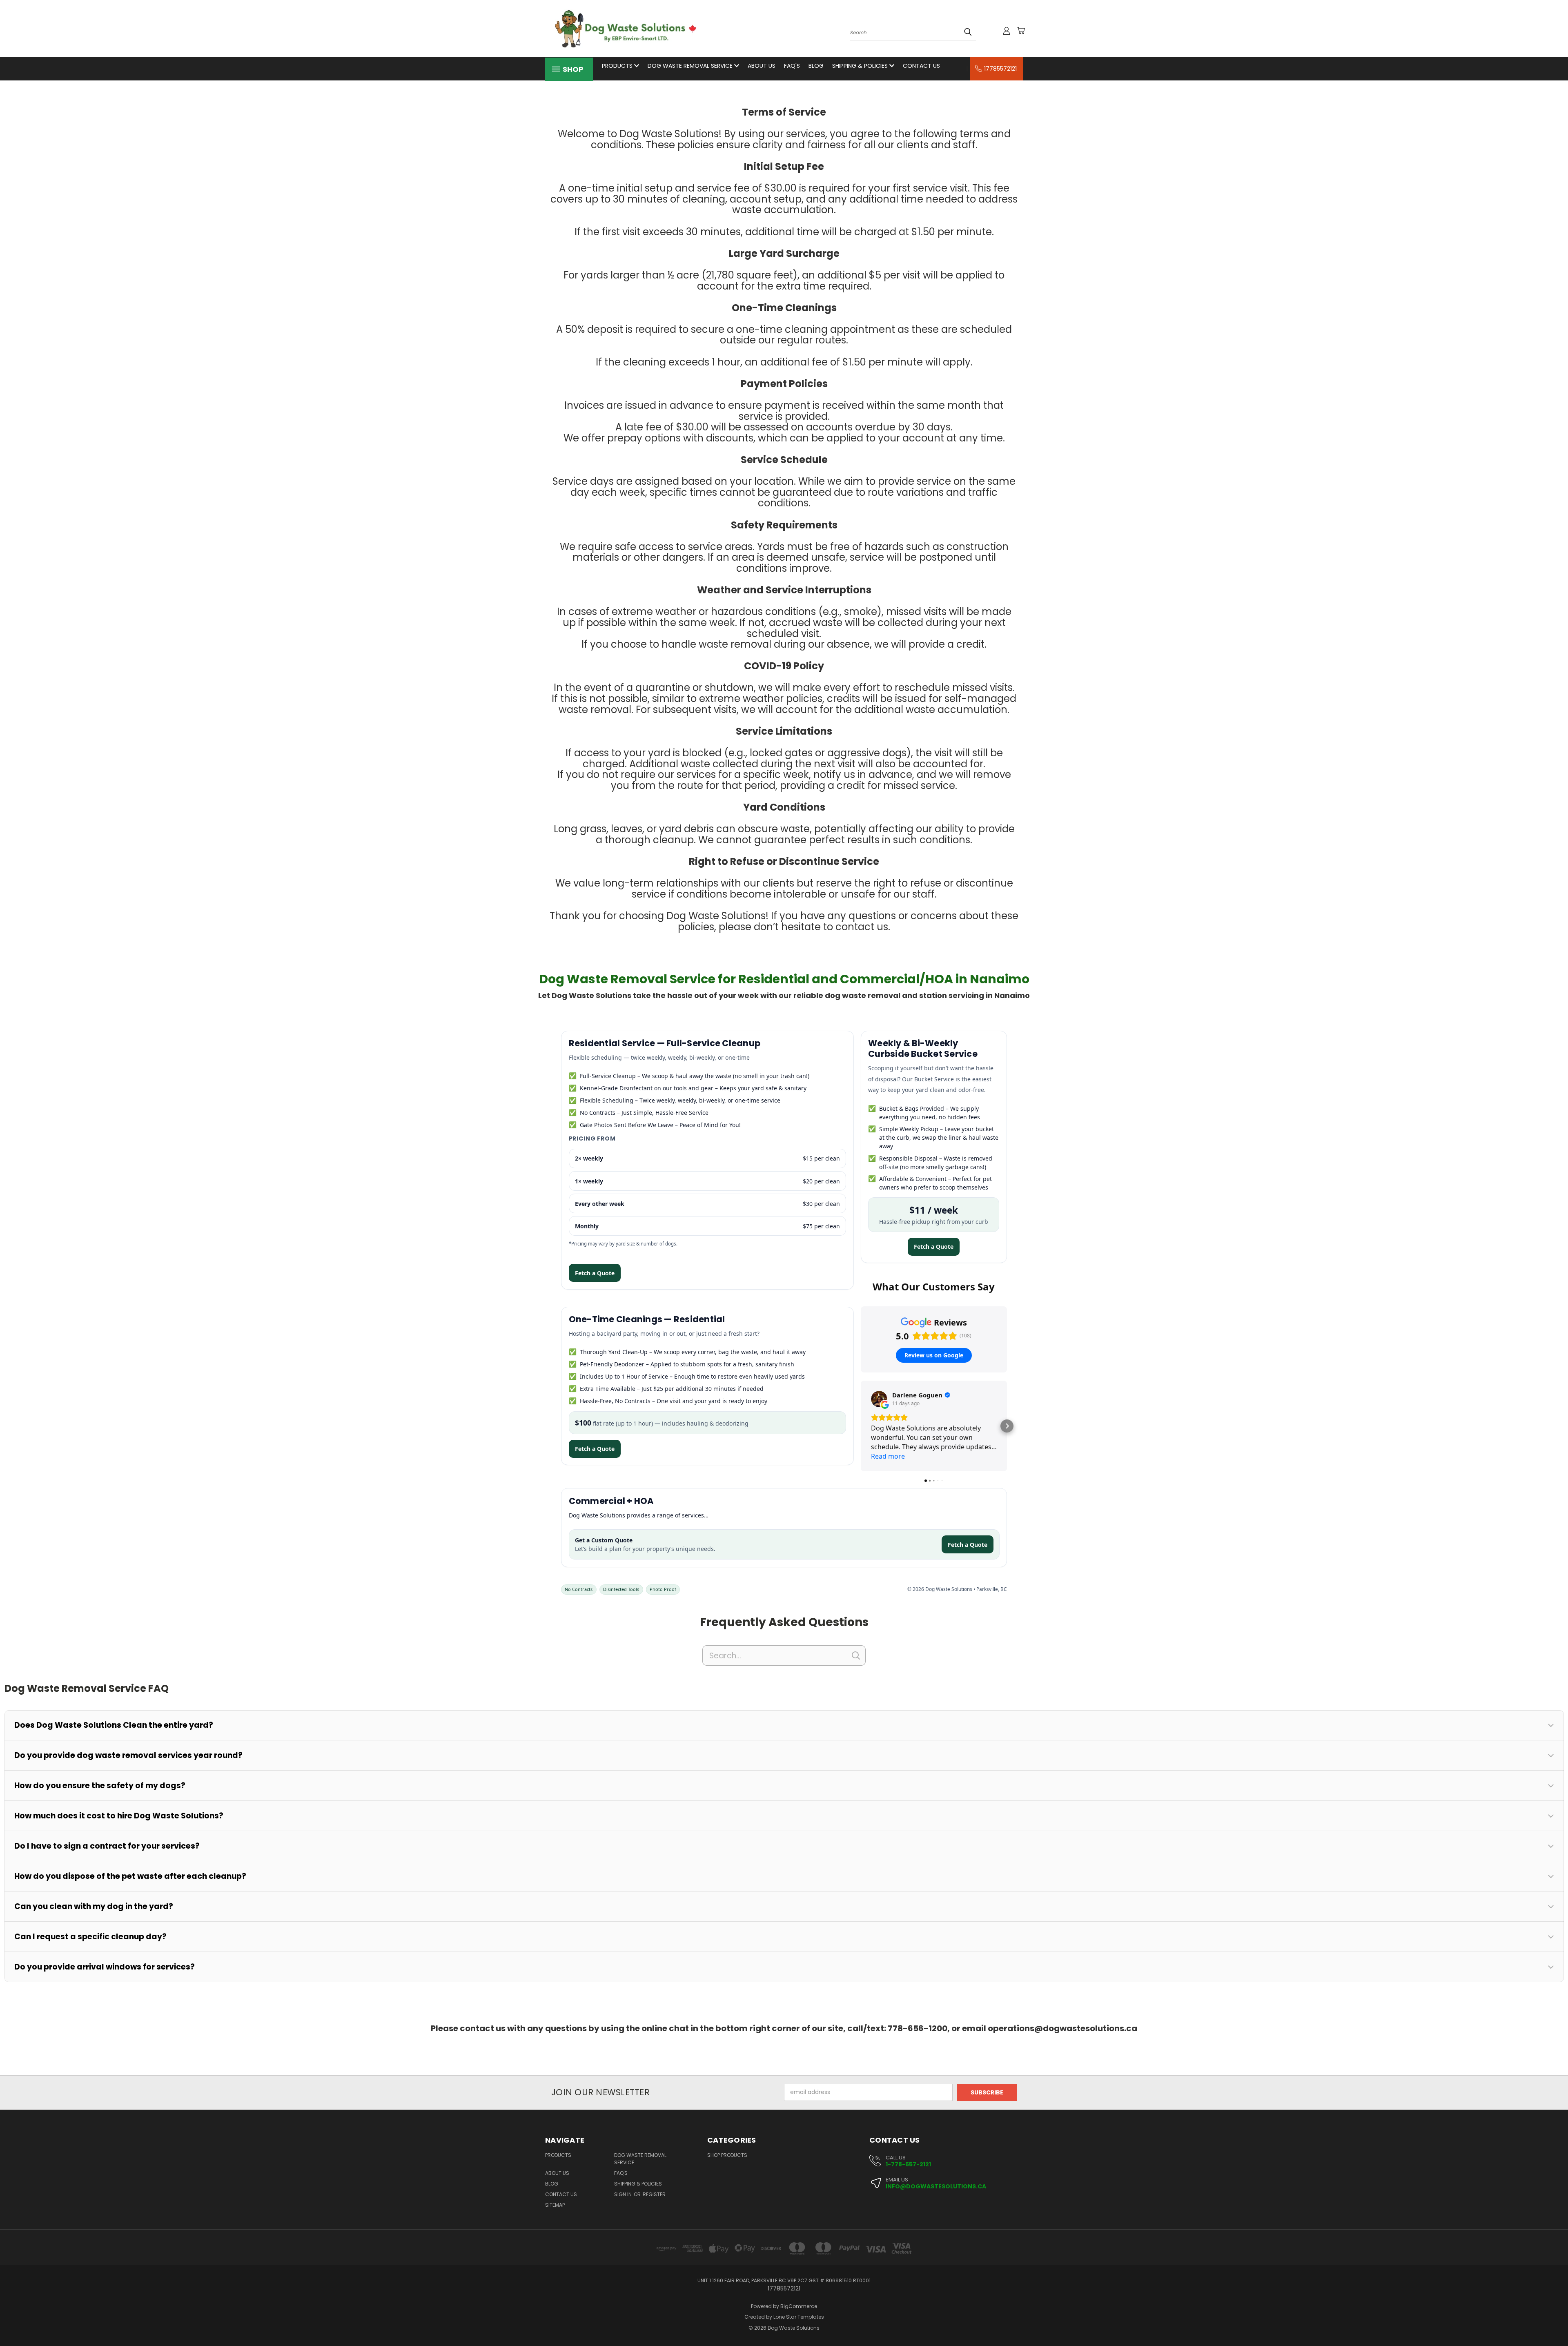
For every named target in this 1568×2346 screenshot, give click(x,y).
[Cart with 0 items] (1021, 31)
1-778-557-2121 (908, 2165)
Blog (816, 66)
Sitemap (555, 2205)
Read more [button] (888, 1456)
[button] (861, 1426)
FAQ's (792, 66)
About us (762, 66)
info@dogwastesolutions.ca (936, 2187)
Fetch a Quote (595, 1273)
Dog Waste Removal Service (691, 66)
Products (618, 66)
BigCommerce (799, 2306)
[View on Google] (879, 1399)
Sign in (624, 2194)
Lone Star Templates (799, 2317)
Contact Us (921, 66)
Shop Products (727, 2155)
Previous (1547, 2320)
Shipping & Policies (861, 66)
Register (654, 2194)
